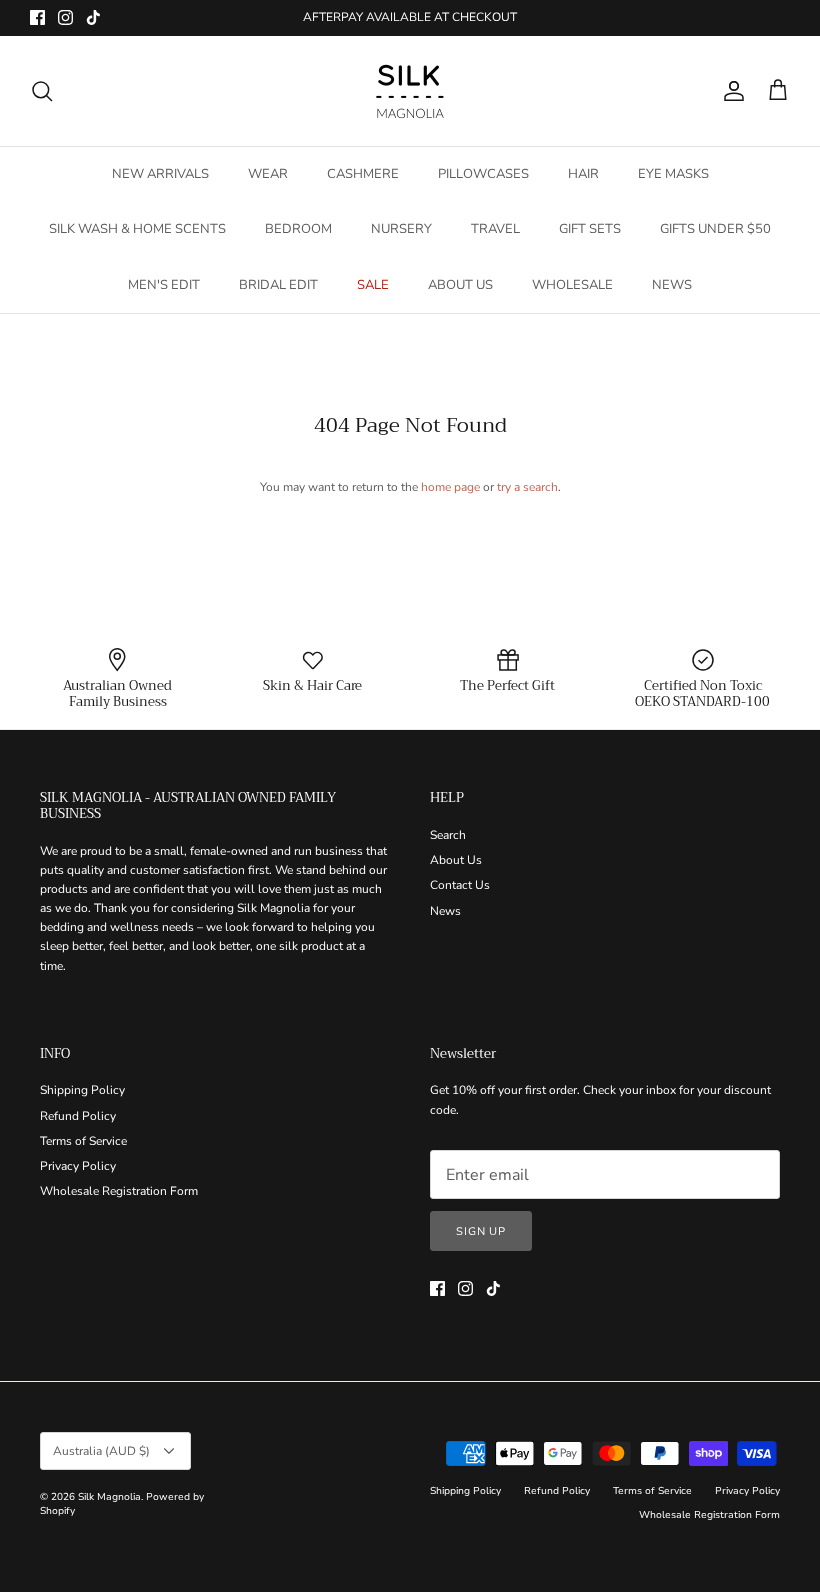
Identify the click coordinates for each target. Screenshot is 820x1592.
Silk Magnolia (109, 1497)
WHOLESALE (572, 285)
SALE (373, 285)
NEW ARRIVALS (160, 174)
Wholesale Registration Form (119, 1191)
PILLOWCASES (483, 174)
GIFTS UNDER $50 (715, 229)
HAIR (583, 174)
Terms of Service (83, 1141)
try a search (527, 487)
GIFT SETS (590, 229)
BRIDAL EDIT (278, 285)
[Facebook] (37, 17)
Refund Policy (78, 1116)
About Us (456, 860)
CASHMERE (363, 174)
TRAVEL (495, 229)
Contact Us (460, 885)
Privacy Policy (78, 1166)
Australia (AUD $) (101, 1451)
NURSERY (401, 229)
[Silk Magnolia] (410, 91)
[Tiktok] (93, 17)
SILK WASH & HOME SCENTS (137, 229)
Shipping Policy (82, 1090)
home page (450, 487)
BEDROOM (298, 229)
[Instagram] (65, 17)
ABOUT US (460, 285)
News (445, 911)
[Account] (730, 91)
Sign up (481, 1231)
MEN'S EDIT (164, 285)
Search (448, 835)
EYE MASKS (673, 174)
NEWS (672, 285)
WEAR (268, 174)
